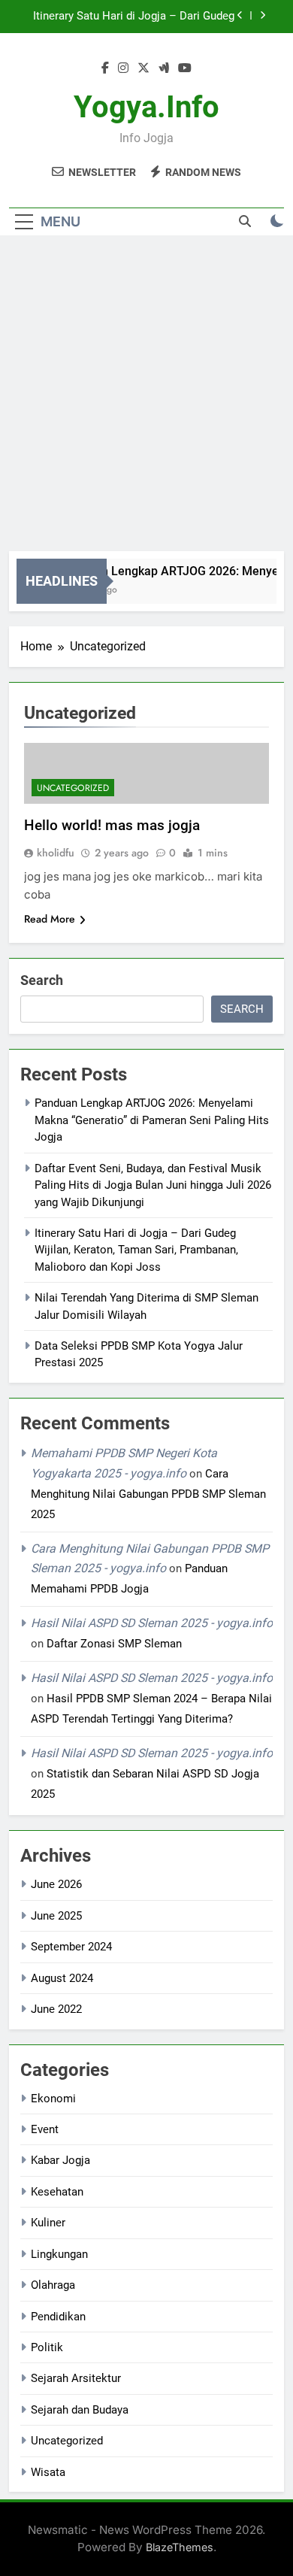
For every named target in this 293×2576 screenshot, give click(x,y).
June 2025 (56, 1916)
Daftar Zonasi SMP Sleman (114, 1644)
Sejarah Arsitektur (76, 2378)
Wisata (48, 2472)
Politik (47, 2347)
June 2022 (56, 2009)
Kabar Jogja (60, 2160)
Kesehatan (57, 2192)
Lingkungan (59, 2254)
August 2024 (62, 1978)
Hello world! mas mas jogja (112, 825)
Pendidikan (58, 2317)
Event (45, 2129)
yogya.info (146, 107)
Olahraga (53, 2285)
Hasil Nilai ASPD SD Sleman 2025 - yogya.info (152, 1623)
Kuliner (48, 2223)
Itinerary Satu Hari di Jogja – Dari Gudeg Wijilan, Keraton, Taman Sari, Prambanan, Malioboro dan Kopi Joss (133, 17)
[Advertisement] (146, 397)
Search (42, 980)
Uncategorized (73, 788)
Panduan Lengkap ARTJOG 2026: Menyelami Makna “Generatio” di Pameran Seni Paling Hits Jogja (152, 1120)
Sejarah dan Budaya (80, 2410)
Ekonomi (53, 2099)
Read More (50, 919)
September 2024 (71, 1947)
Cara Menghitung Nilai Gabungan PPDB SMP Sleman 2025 (148, 1494)
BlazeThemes (180, 2547)
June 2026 (56, 1884)
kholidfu (56, 853)
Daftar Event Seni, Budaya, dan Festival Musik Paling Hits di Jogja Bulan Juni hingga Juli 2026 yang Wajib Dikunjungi (153, 1185)
